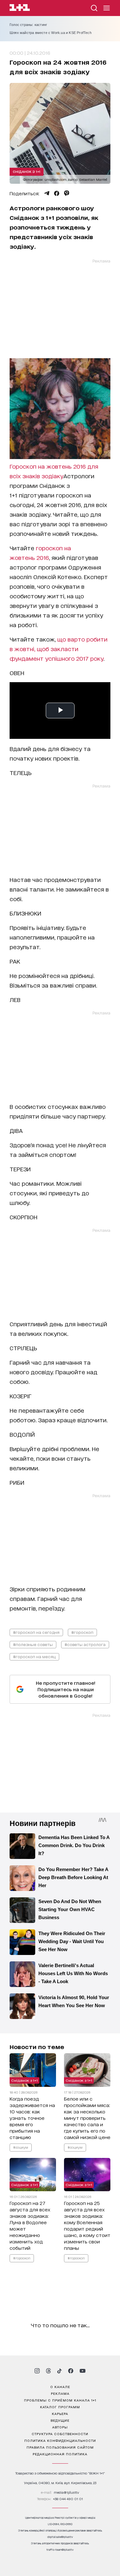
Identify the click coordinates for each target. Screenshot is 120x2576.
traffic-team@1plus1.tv (60, 2550)
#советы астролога (85, 1644)
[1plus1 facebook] (71, 2371)
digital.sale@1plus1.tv (60, 2537)
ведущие (60, 2420)
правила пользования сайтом (60, 2447)
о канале (60, 2386)
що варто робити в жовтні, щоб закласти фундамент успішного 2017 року (59, 649)
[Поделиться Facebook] (57, 193)
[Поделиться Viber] (67, 193)
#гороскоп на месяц (34, 1656)
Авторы (60, 2427)
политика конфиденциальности (60, 2440)
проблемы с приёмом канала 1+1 (60, 2400)
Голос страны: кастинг (28, 25)
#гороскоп (82, 1632)
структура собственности (60, 2434)
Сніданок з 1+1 (27, 171)
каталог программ (60, 2407)
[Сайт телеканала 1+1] (20, 8)
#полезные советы (33, 1644)
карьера (60, 2413)
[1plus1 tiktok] (60, 2371)
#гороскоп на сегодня (36, 1632)
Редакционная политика (60, 2454)
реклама (60, 2393)
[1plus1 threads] (48, 2371)
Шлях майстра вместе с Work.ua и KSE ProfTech (51, 33)
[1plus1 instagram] (37, 2371)
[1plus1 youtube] (83, 2371)
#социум (21, 2147)
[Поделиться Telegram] (47, 193)
